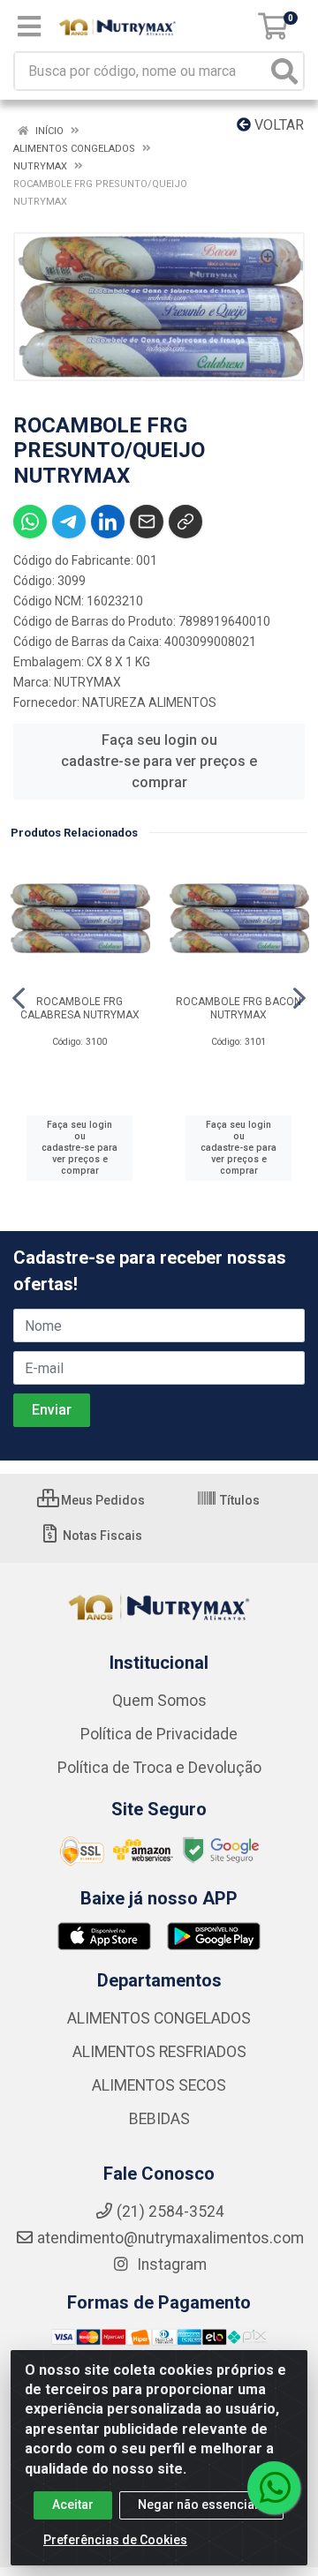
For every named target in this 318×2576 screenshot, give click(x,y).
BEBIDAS (159, 2119)
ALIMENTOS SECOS (159, 2085)
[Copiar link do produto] (185, 522)
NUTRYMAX (87, 682)
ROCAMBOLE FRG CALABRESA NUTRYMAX (80, 1008)
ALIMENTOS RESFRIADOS (159, 2052)
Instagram (170, 2264)
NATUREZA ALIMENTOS (149, 702)
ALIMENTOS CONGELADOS (159, 2018)
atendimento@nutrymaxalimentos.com (170, 2238)
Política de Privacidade (159, 1734)
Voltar (277, 125)
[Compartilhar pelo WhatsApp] (30, 522)
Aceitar (73, 2505)
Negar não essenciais (201, 2505)
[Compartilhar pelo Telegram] (69, 522)
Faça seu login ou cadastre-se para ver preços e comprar (159, 761)
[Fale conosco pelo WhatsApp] (274, 2488)
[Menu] (29, 26)
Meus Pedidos (102, 1500)
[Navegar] (19, 998)
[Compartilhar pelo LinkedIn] (108, 522)
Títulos (238, 1500)
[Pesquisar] (284, 71)
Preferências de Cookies (115, 2540)
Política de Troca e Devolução (159, 1768)
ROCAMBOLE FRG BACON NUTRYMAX (238, 1008)
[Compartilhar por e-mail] (147, 522)
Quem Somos (159, 1701)
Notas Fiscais (101, 1536)
